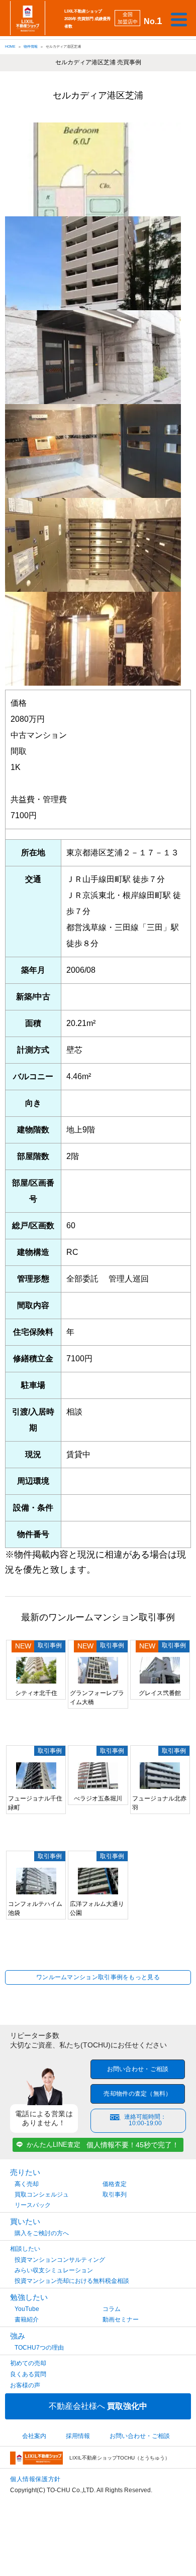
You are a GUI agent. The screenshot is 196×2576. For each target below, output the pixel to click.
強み (18, 2336)
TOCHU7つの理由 (39, 2348)
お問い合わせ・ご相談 (138, 2069)
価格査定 (115, 2184)
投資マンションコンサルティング (60, 2260)
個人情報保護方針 (35, 2479)
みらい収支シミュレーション (54, 2270)
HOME (10, 46)
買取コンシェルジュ (42, 2195)
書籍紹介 (27, 2320)
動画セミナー (121, 2320)
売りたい (25, 2172)
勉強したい (29, 2297)
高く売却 (27, 2184)
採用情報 (78, 2436)
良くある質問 (28, 2374)
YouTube (27, 2309)
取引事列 (115, 2195)
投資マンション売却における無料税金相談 (72, 2281)
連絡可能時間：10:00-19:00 (145, 2120)
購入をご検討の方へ (42, 2233)
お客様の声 (25, 2385)
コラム (112, 2309)
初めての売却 (28, 2363)
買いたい (25, 2221)
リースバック (33, 2205)
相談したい (25, 2249)
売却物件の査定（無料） (137, 2094)
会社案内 (34, 2436)
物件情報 (31, 46)
